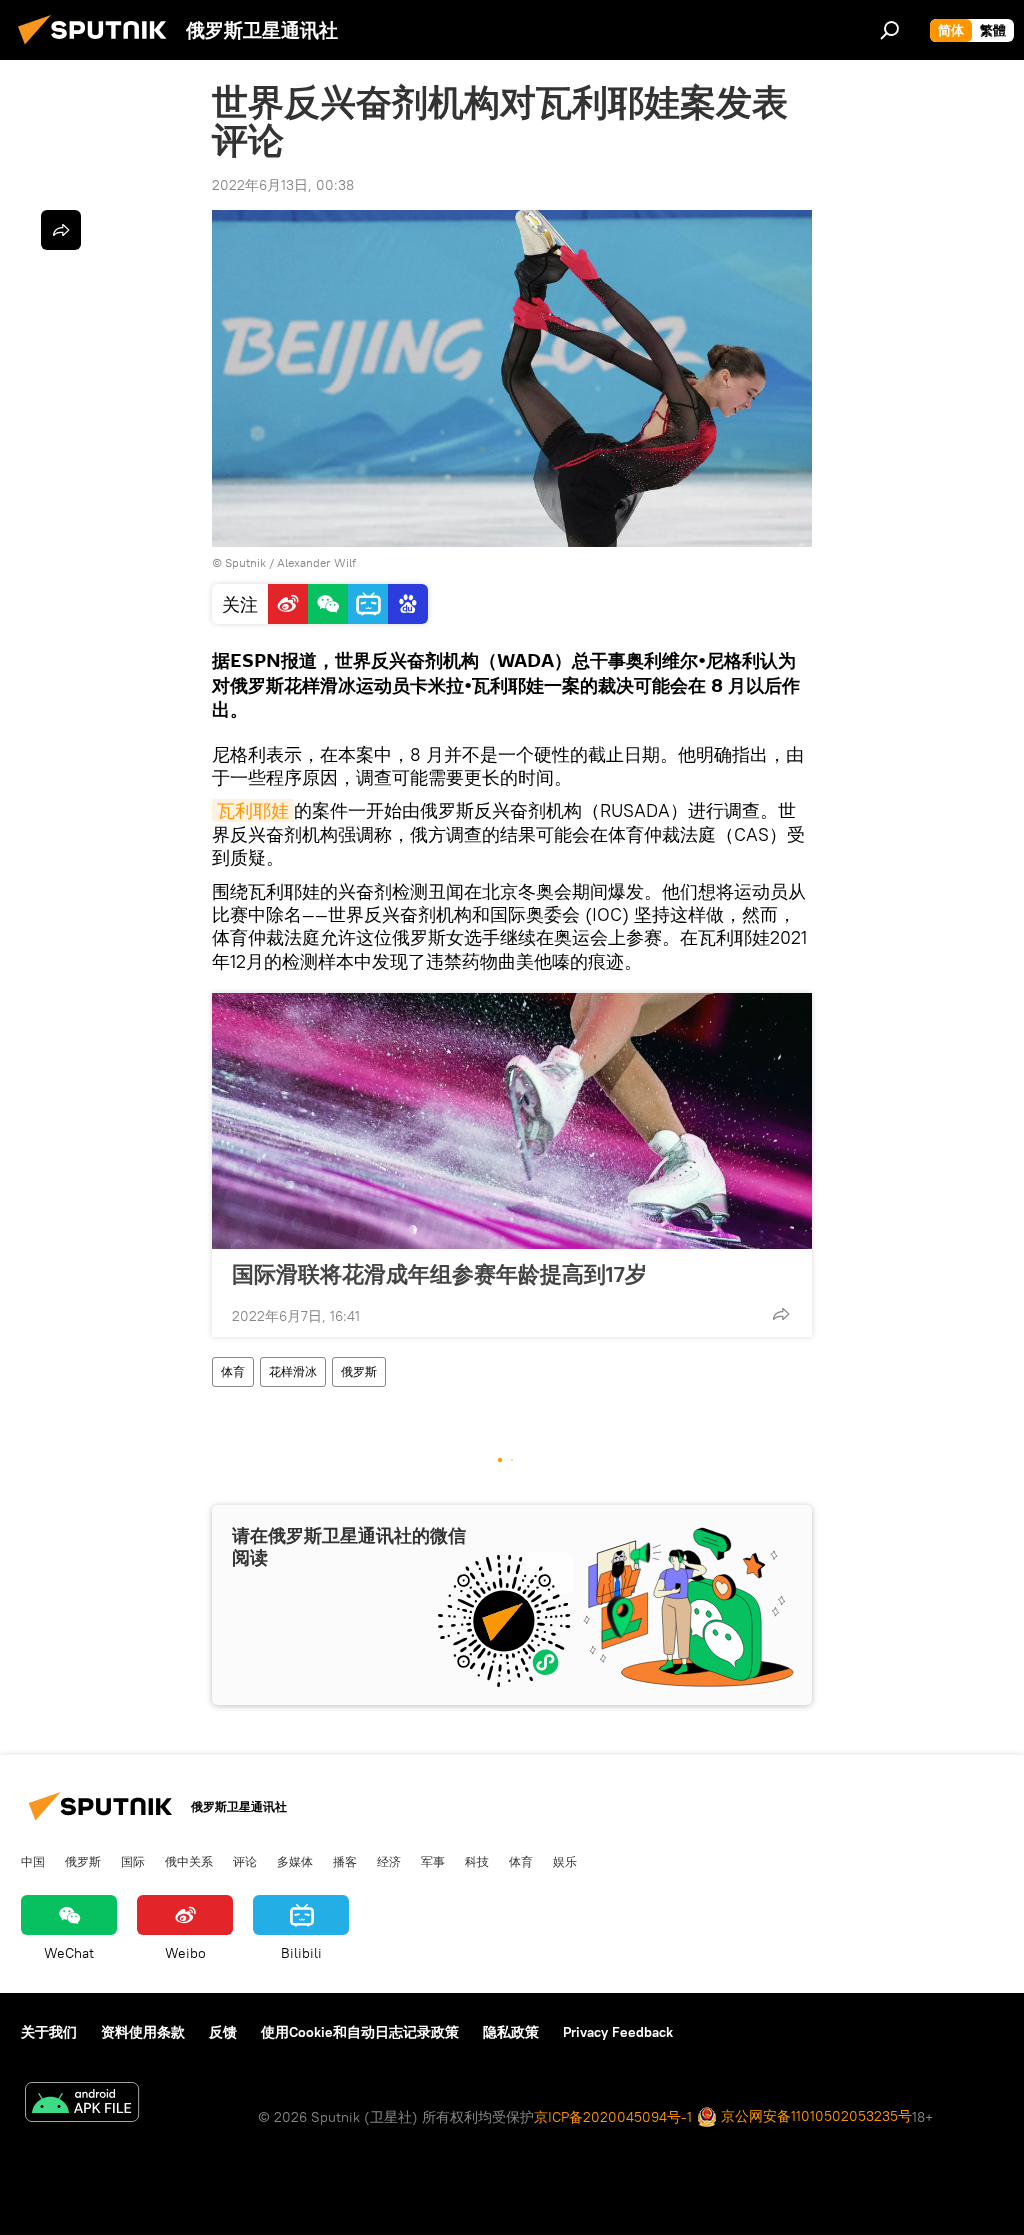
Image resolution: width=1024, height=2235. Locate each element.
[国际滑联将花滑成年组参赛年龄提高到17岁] (512, 1121)
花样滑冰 (293, 1371)
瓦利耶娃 (253, 810)
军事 (433, 1861)
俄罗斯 (359, 1371)
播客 (345, 1861)
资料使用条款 (143, 2032)
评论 (245, 1861)
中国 (33, 1861)
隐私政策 (511, 2032)
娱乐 (565, 1861)
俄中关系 (189, 1861)
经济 (389, 1861)
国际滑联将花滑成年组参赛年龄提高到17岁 (439, 1274)
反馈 (223, 2032)
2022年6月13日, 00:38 (283, 185)
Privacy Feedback (618, 2032)
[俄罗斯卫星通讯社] (98, 47)
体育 (233, 1371)
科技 (477, 1861)
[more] (781, 1314)
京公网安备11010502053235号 (814, 2116)
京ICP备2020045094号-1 (613, 2117)
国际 (133, 1861)
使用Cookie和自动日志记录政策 (360, 2032)
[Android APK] (82, 2104)
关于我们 (49, 2032)
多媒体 (295, 1861)
